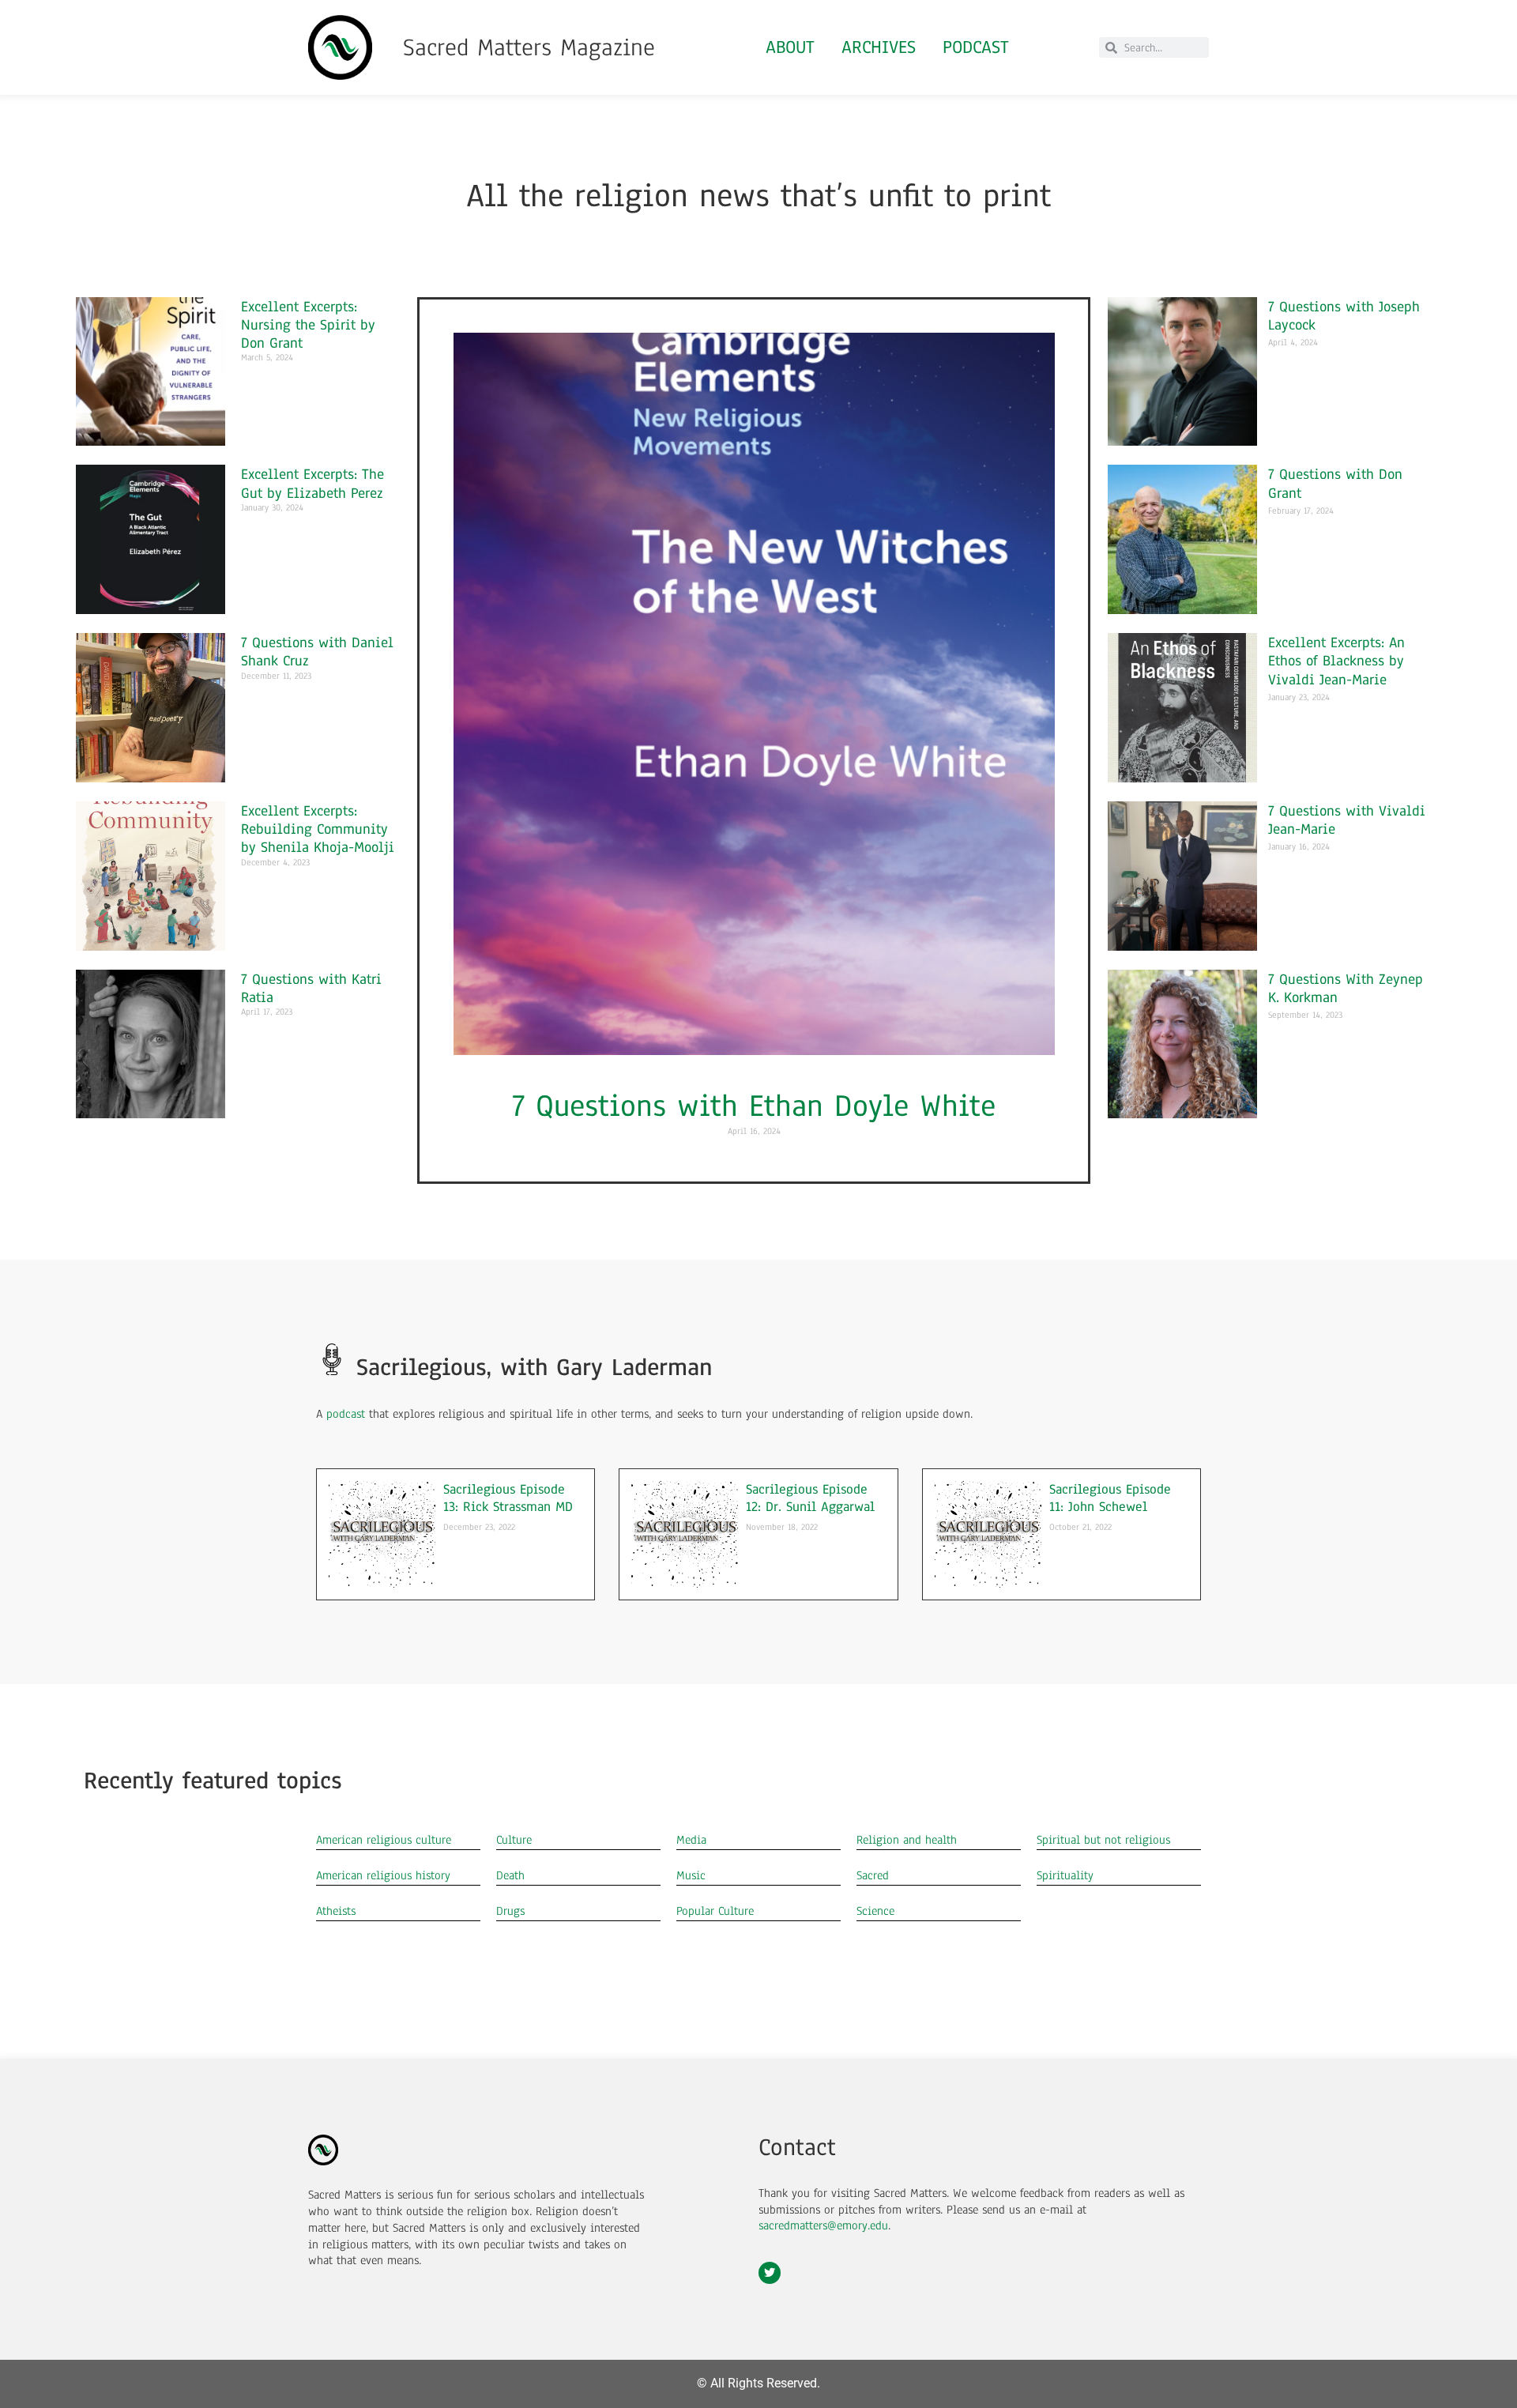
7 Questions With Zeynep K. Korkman (1346, 988)
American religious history (383, 1875)
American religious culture (384, 1840)
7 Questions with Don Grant (1335, 483)
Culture (514, 1840)
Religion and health (907, 1840)
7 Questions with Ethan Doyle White (754, 1106)
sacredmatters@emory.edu (823, 2225)
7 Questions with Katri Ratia (311, 988)
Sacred (873, 1875)
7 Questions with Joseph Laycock (1344, 315)
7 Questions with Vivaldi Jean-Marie (1347, 820)
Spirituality (1065, 1875)
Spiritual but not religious (1103, 1840)
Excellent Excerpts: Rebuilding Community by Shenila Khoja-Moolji (318, 829)
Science (875, 1911)
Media (691, 1840)
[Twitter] (770, 2273)
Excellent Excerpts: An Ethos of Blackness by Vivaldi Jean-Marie (1336, 660)
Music (691, 1875)
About (790, 47)
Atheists (336, 1911)
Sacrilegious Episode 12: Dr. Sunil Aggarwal (810, 1498)
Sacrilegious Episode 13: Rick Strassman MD (508, 1498)
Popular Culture (715, 1911)
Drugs (510, 1911)
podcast (346, 1414)
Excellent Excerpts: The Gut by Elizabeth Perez (312, 483)
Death (510, 1875)
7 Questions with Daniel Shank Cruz (317, 651)
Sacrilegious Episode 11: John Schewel (1110, 1498)
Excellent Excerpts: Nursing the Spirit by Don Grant (308, 324)
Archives (879, 47)
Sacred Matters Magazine (529, 47)
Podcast (976, 47)
